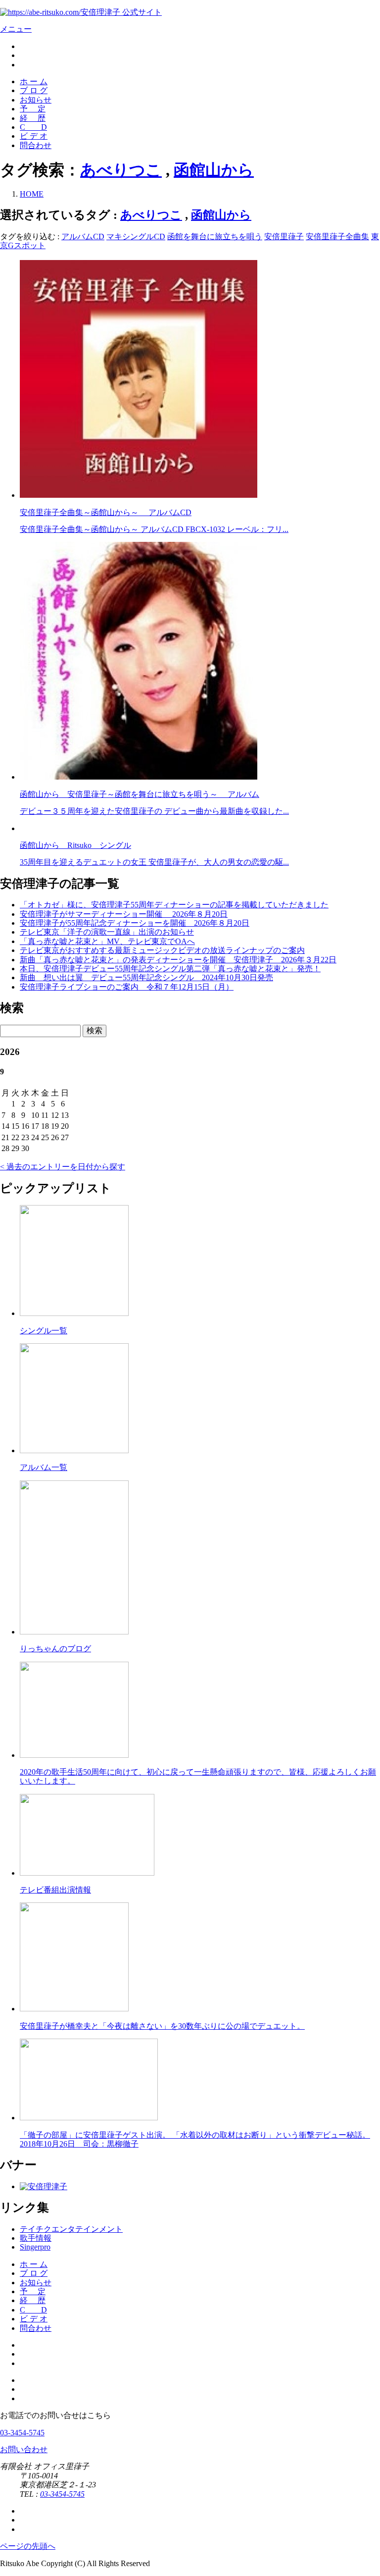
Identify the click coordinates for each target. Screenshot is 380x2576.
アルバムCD (83, 237)
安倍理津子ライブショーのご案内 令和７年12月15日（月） (127, 987)
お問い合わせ (24, 2449)
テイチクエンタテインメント (71, 2229)
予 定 (33, 109)
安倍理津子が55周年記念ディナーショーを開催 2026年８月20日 (135, 923)
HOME (32, 194)
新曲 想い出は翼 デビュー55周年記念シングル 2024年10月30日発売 (146, 977)
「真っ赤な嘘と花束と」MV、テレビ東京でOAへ (107, 941)
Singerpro (35, 2247)
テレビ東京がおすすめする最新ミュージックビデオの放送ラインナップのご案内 (162, 950)
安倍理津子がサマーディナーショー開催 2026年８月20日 (124, 914)
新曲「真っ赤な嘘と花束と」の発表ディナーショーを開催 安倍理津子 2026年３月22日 (178, 960)
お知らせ (36, 100)
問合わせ (36, 145)
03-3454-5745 (22, 2433)
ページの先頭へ (28, 2546)
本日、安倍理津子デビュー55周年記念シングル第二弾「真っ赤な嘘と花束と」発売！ (170, 969)
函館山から (214, 170)
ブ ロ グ (34, 90)
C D (33, 127)
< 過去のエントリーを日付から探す (63, 1167)
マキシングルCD (136, 237)
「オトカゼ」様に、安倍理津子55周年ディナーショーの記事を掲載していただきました (174, 905)
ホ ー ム (34, 81)
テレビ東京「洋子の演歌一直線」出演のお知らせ (107, 932)
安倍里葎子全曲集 (337, 237)
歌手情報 (36, 2238)
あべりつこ (121, 170)
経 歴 (33, 118)
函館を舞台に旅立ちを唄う (215, 237)
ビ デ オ (34, 136)
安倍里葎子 (284, 237)
